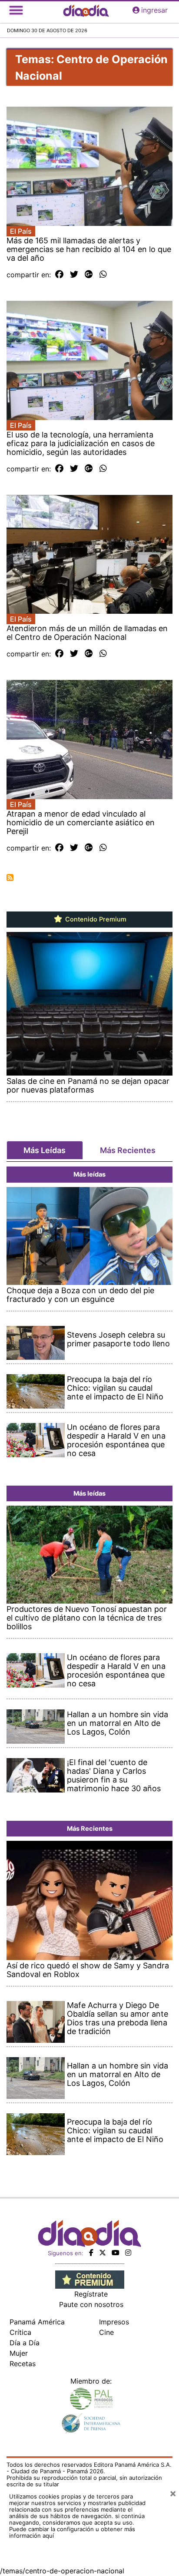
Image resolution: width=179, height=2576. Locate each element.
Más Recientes (128, 1150)
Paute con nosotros (91, 2304)
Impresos (114, 2322)
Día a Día (25, 2343)
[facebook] (91, 2253)
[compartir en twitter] (74, 275)
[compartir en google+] (89, 275)
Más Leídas (45, 1150)
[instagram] (128, 2253)
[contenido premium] (90, 2279)
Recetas (23, 2364)
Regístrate (91, 2294)
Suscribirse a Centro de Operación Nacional (10, 878)
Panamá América (37, 2322)
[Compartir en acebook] (59, 275)
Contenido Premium (95, 919)
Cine (106, 2332)
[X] (103, 2253)
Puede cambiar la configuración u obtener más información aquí (72, 2532)
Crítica (20, 2332)
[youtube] (116, 2253)
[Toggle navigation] (16, 10)
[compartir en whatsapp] (103, 275)
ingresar (154, 10)
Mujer (19, 2353)
